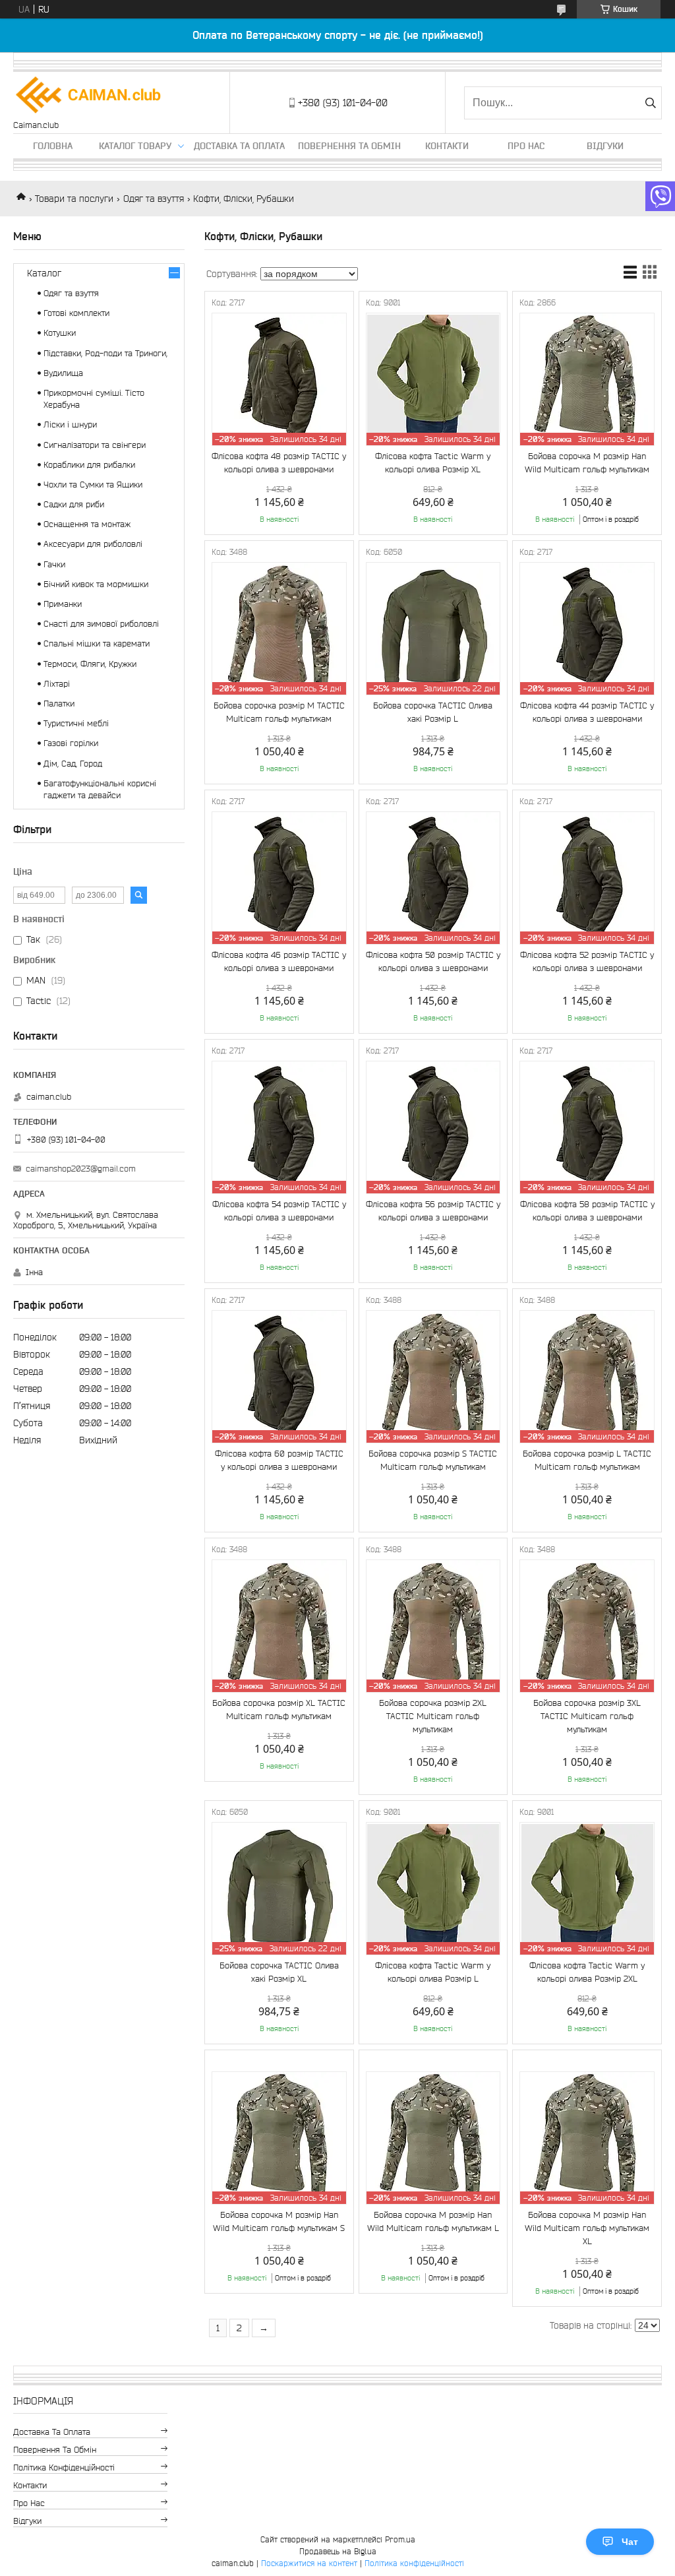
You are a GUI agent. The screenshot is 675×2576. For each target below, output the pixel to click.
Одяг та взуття (154, 199)
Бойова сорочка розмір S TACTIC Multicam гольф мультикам (433, 1460)
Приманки (63, 604)
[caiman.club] (89, 96)
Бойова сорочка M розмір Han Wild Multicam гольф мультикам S (279, 2221)
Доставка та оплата (239, 146)
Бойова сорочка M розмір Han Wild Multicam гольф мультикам (587, 463)
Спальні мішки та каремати (97, 644)
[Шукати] (650, 103)
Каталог (44, 273)
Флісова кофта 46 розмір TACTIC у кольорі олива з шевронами (279, 961)
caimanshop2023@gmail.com (81, 1169)
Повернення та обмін (349, 146)
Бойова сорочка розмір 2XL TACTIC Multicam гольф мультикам (433, 1716)
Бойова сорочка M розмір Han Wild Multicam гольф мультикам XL (587, 2228)
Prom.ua (400, 2539)
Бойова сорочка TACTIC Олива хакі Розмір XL (279, 1972)
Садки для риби (74, 504)
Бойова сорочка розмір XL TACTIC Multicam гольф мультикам (279, 1710)
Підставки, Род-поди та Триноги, (105, 353)
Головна (53, 146)
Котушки (60, 333)
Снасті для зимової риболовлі (101, 624)
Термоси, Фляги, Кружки (90, 664)
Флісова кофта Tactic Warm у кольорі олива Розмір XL (433, 463)
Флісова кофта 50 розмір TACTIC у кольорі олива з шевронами (433, 961)
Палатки (59, 704)
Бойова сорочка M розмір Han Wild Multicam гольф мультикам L (433, 2221)
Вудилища (63, 373)
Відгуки (605, 146)
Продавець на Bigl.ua (338, 2551)
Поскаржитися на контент (309, 2563)
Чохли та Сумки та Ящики (93, 485)
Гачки (54, 564)
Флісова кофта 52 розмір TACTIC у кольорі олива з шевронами (587, 961)
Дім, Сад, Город (73, 764)
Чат (630, 2542)
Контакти (447, 146)
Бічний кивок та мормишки (96, 584)
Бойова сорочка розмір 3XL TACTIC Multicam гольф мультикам (587, 1716)
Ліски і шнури (70, 424)
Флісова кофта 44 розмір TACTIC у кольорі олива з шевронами (587, 712)
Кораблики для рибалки (89, 465)
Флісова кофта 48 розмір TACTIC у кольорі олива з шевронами (279, 463)
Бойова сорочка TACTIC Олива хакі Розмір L (433, 712)
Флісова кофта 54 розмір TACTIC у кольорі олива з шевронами (279, 1211)
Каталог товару (135, 146)
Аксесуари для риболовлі (93, 544)
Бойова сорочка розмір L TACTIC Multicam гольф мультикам (587, 1460)
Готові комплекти (76, 313)
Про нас (526, 146)
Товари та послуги (74, 199)
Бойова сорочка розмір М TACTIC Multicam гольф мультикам (279, 712)
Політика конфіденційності (64, 2467)
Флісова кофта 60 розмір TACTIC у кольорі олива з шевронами (279, 1460)
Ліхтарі (57, 684)
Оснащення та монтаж (87, 524)
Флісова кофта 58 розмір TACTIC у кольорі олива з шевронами (587, 1211)
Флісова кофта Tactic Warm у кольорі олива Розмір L (433, 1972)
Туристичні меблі (76, 723)
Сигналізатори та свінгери (95, 445)
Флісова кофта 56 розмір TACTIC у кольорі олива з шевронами (433, 1211)
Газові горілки (71, 743)
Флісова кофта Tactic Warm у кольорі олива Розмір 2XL (587, 1972)
